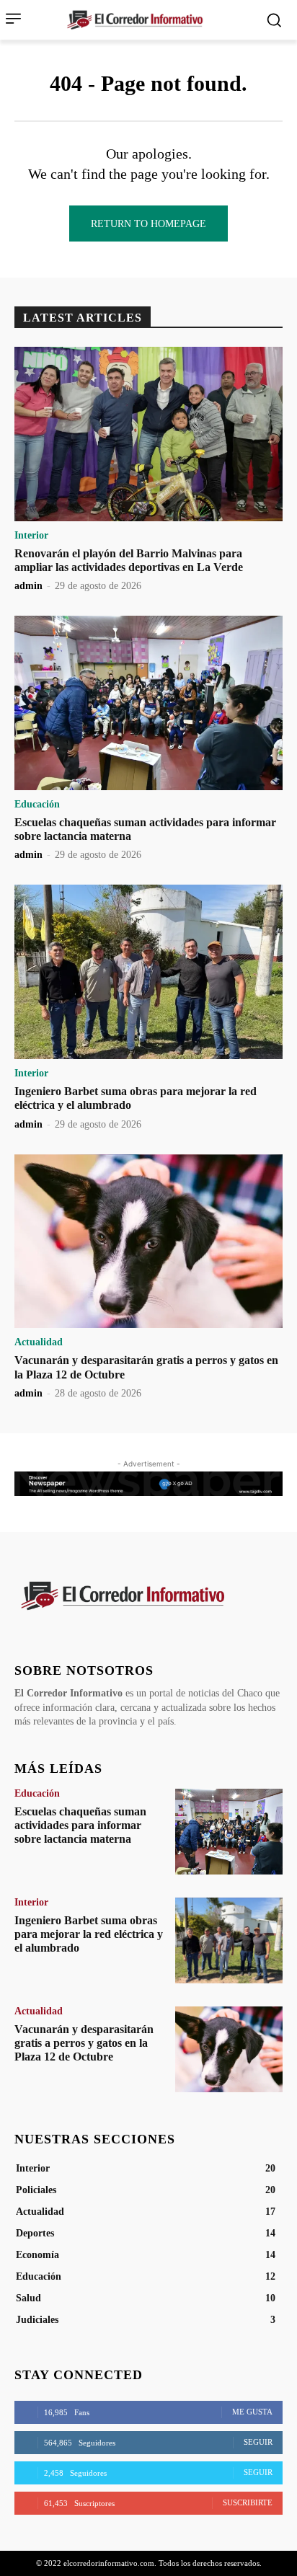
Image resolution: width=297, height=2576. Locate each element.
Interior (31, 536)
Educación (37, 805)
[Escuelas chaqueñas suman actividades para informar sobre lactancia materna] (148, 703)
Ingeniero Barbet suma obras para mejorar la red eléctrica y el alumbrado (89, 1934)
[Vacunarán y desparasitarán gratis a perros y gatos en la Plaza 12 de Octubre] (148, 1241)
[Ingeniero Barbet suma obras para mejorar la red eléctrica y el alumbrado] (148, 972)
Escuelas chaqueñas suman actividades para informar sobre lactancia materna (80, 1825)
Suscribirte (248, 2502)
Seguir (258, 2442)
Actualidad (39, 1342)
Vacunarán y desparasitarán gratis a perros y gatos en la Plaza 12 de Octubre (84, 2043)
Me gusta (252, 2412)
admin (28, 586)
